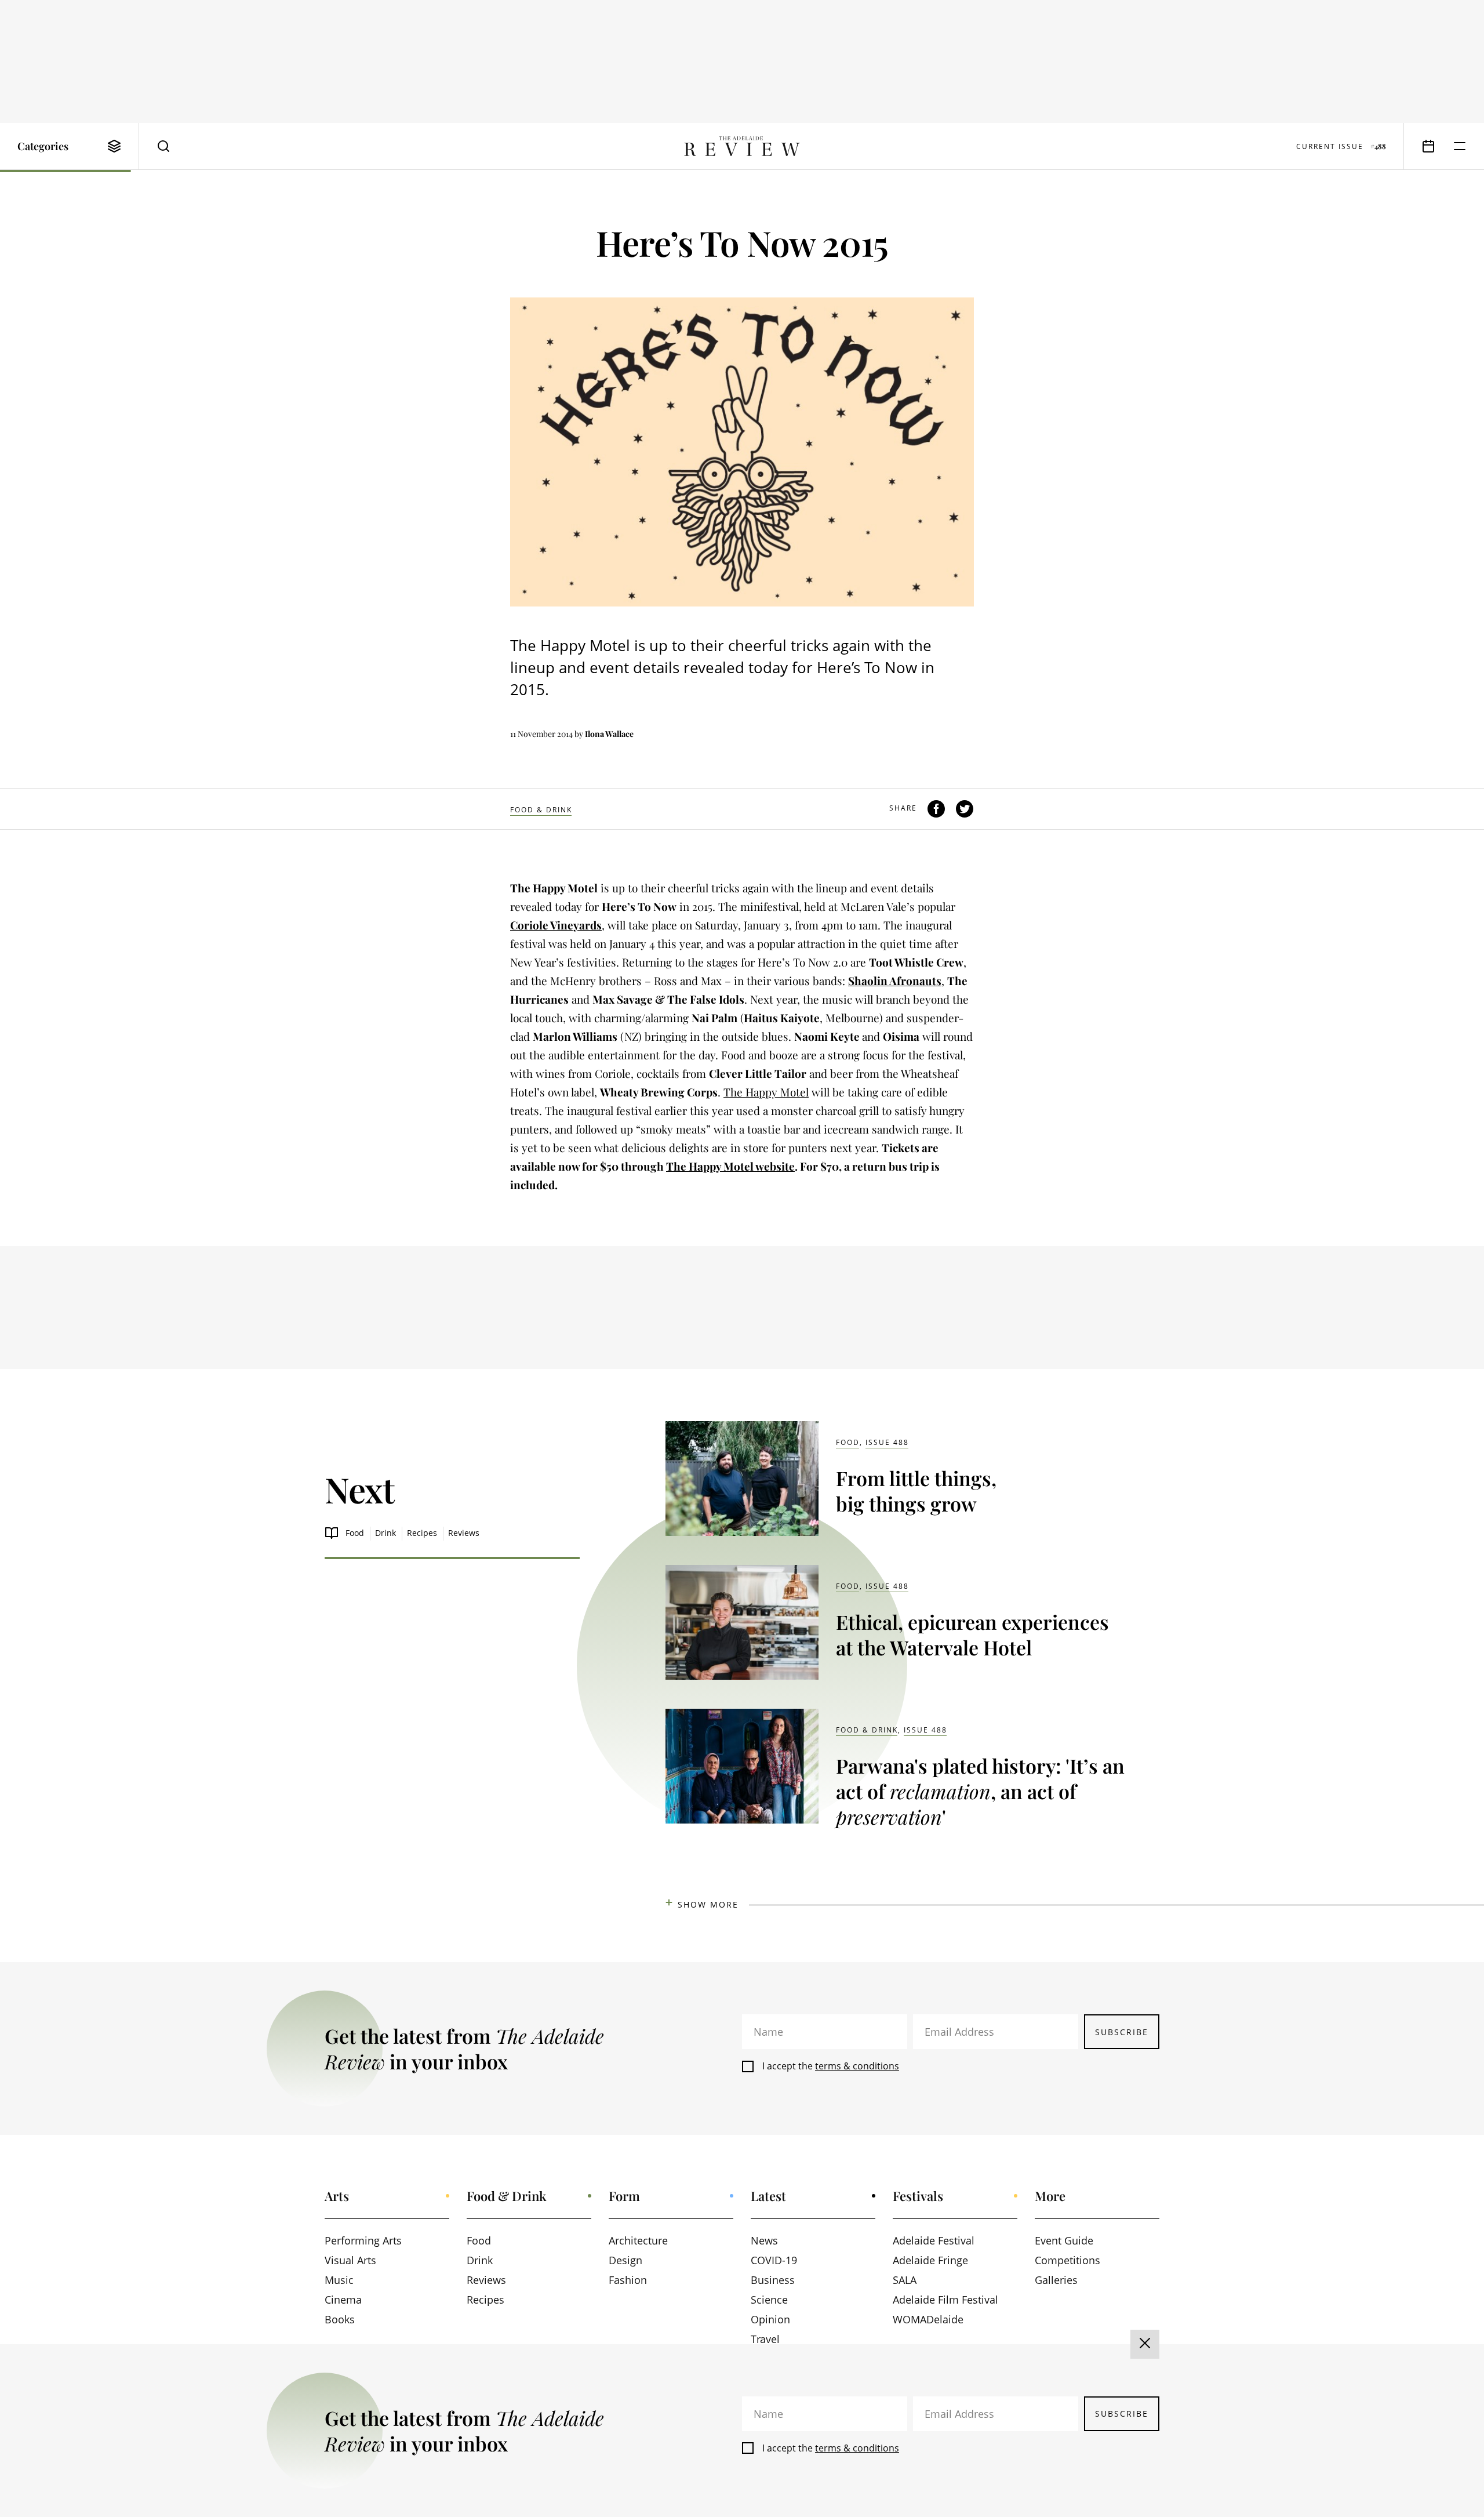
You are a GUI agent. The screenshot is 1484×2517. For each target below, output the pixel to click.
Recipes (422, 1533)
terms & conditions (857, 2066)
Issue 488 (887, 1442)
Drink (385, 1533)
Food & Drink (541, 810)
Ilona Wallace (609, 734)
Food (355, 1533)
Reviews (464, 1533)
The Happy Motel (766, 1092)
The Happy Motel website (730, 1166)
